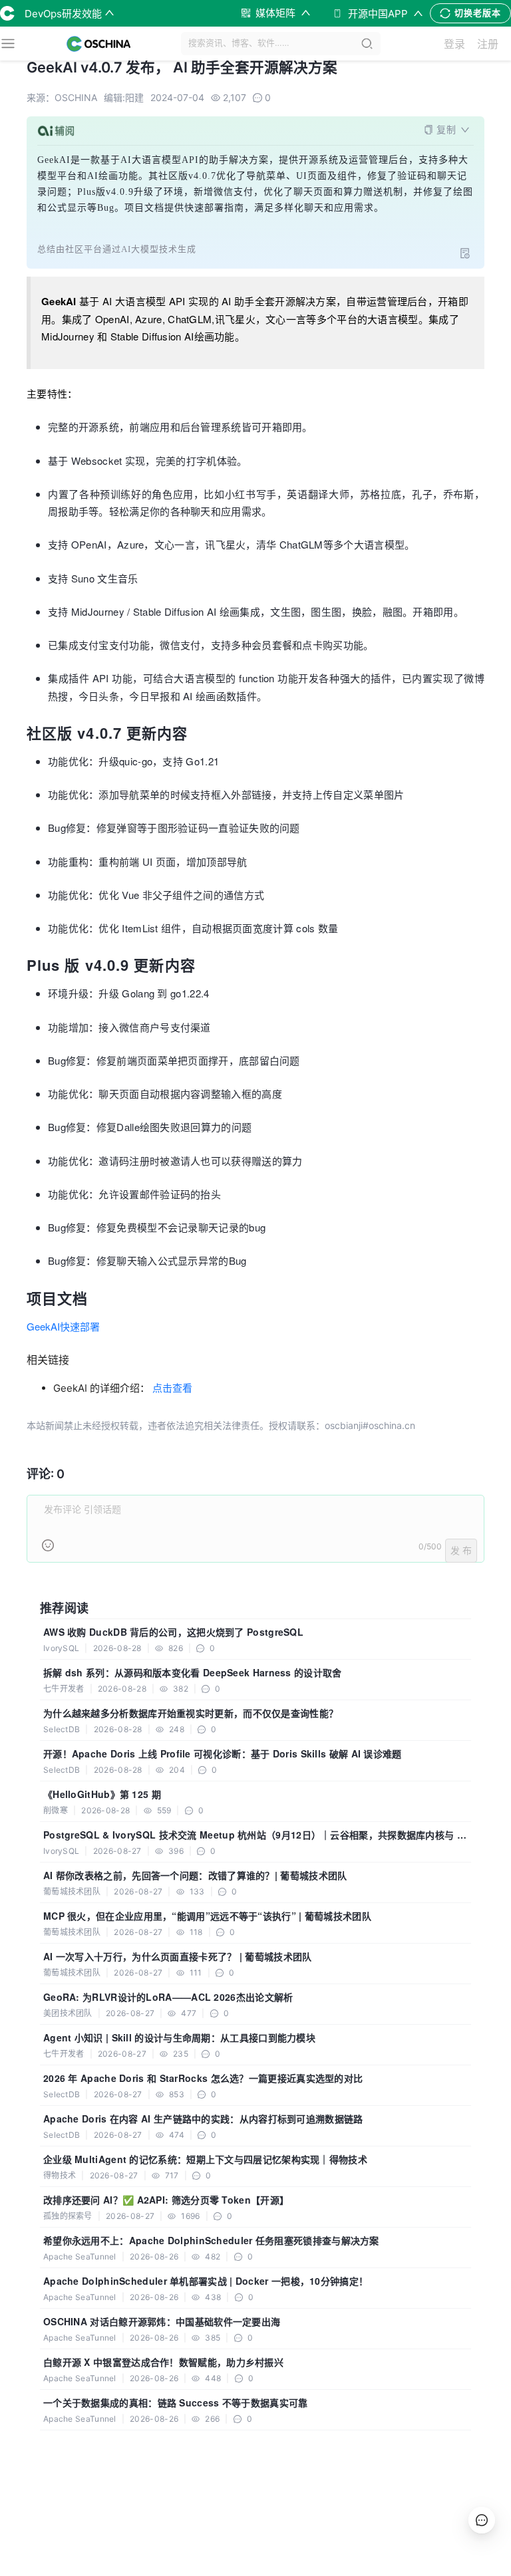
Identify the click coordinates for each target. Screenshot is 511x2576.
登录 (454, 44)
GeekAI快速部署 (63, 1326)
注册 (488, 44)
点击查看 (172, 1388)
